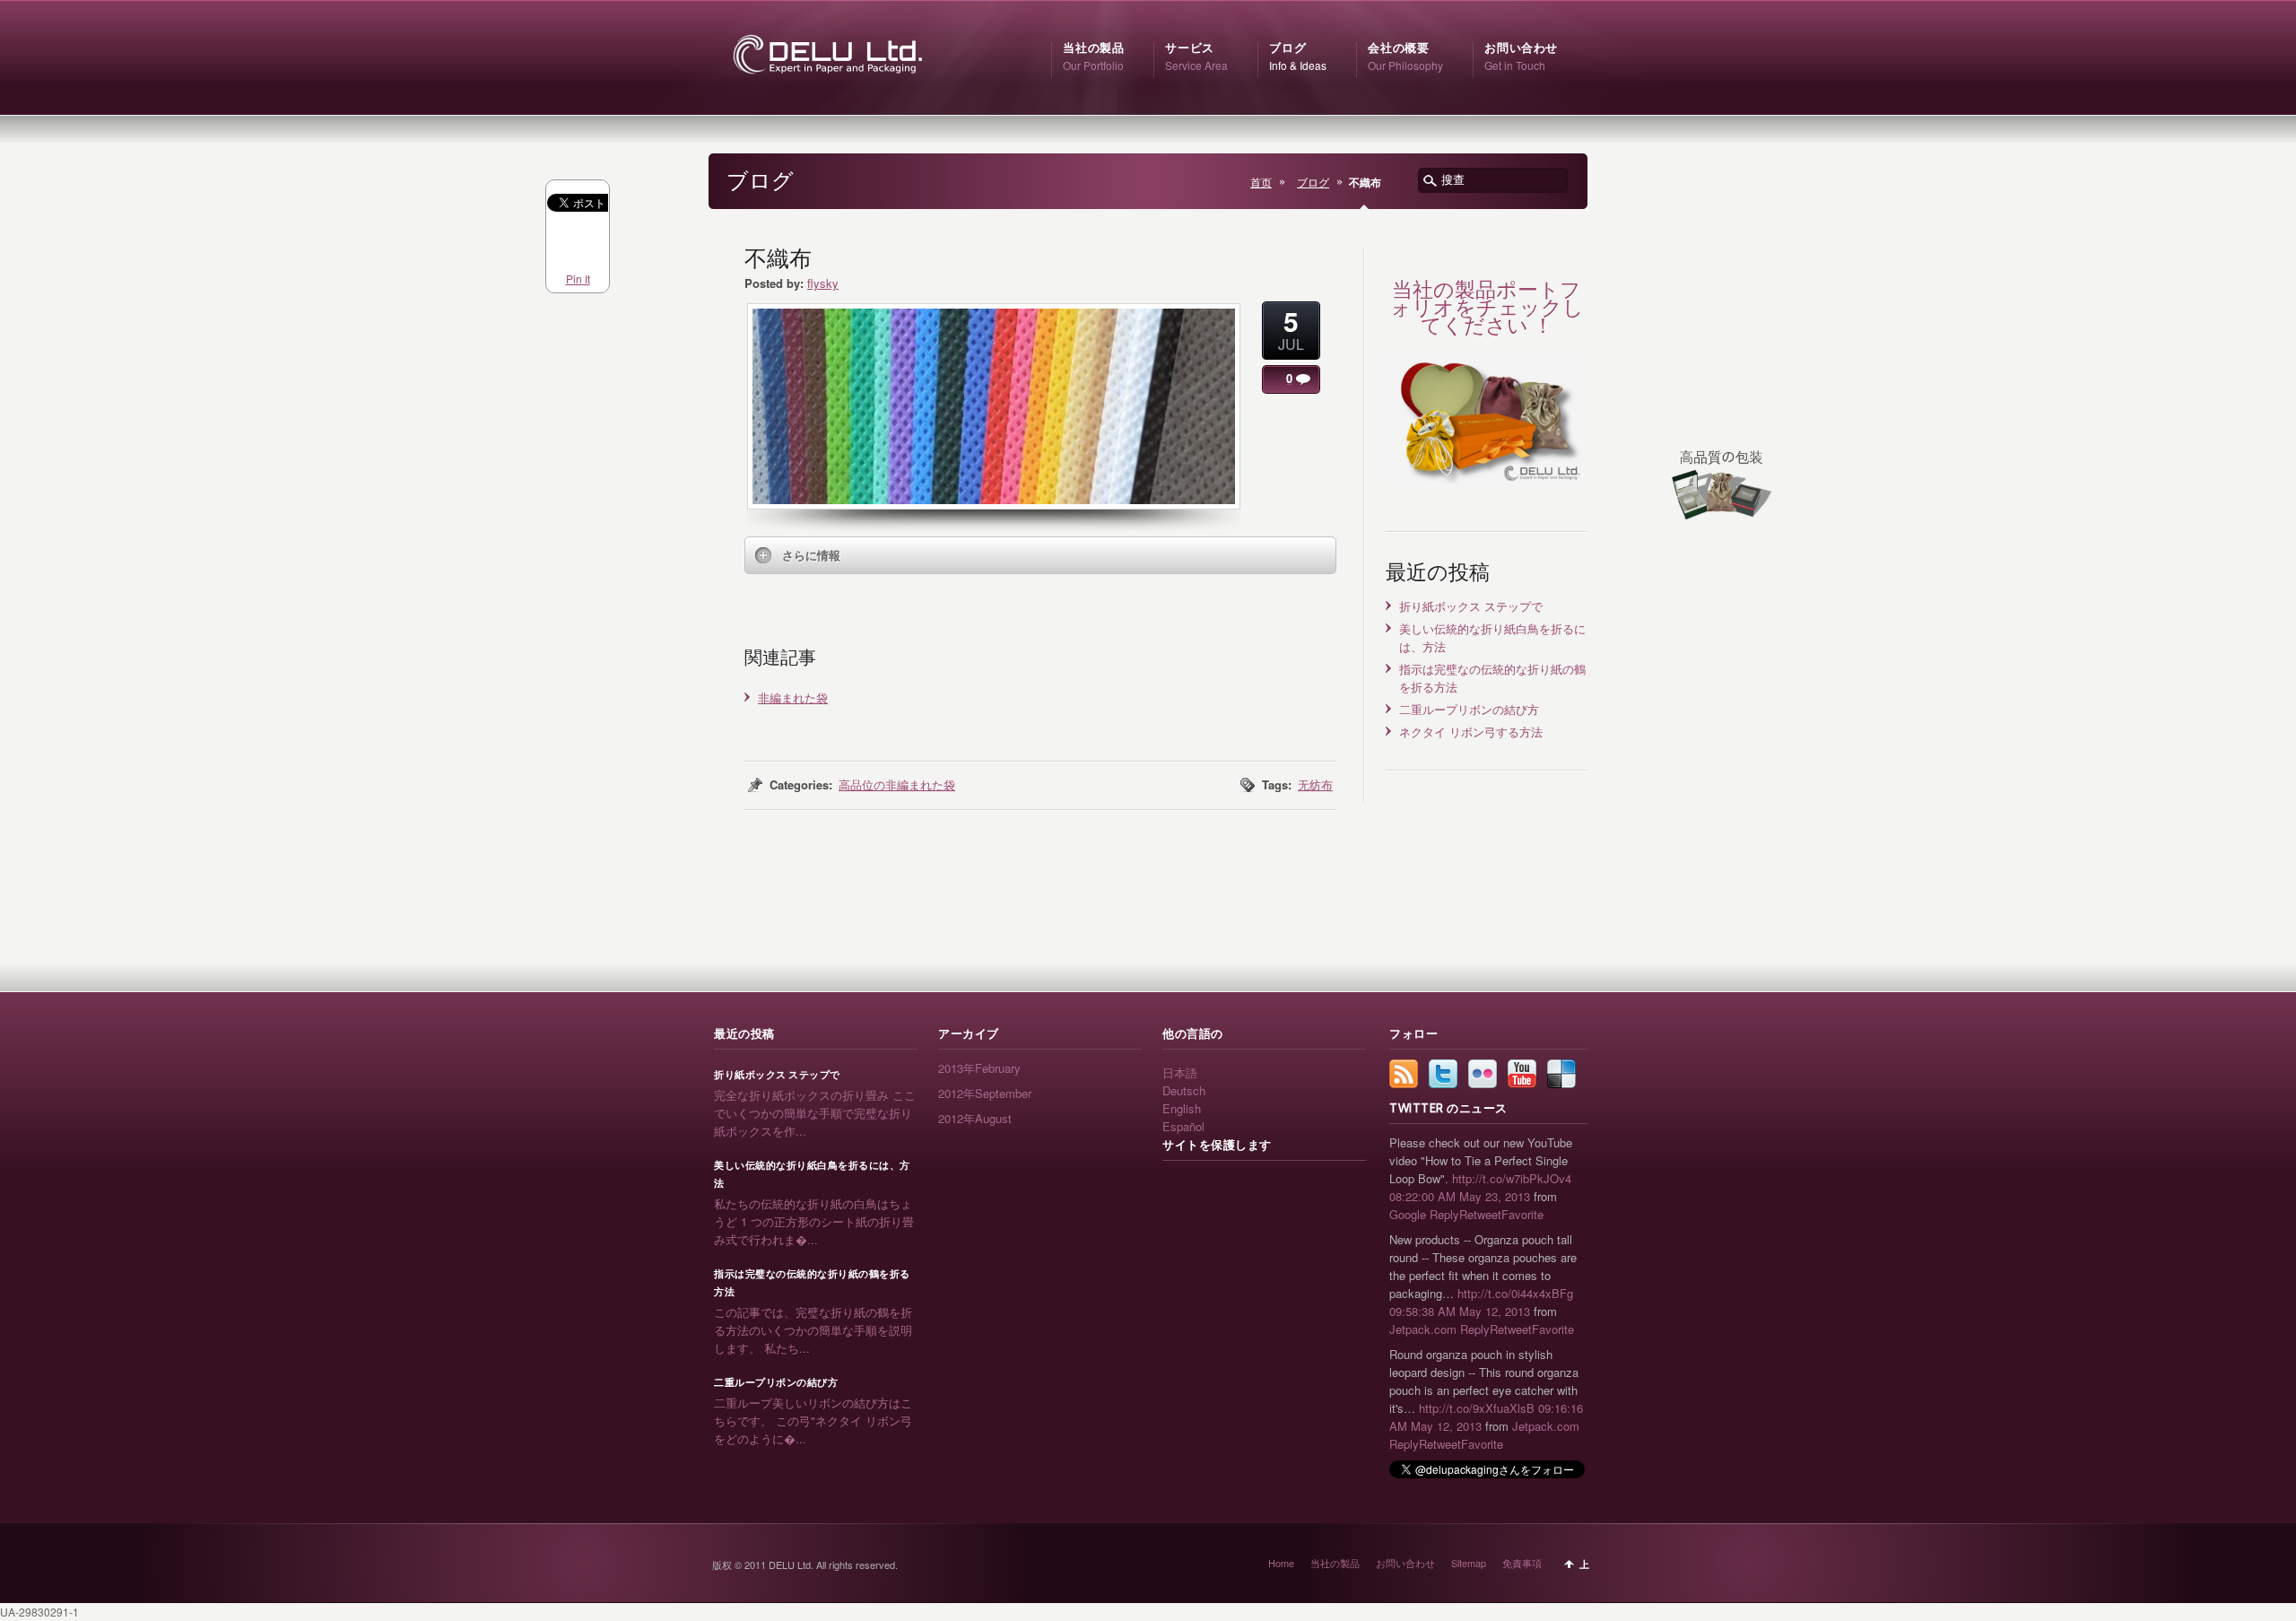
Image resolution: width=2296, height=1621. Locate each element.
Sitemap (1469, 1563)
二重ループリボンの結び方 (1469, 709)
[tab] (1040, 555)
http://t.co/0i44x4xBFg (1515, 1293)
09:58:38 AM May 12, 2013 (1460, 1311)
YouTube (1522, 1074)
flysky (823, 283)
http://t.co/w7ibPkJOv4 (1512, 1178)
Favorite (1522, 1214)
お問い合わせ (1405, 1563)
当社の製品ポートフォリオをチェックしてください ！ (1487, 307)
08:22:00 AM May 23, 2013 (1460, 1196)
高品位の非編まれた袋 (897, 784)
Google (1408, 1214)
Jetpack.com (1423, 1329)
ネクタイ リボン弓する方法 (1471, 732)
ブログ (1313, 182)
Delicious (1561, 1074)
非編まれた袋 (793, 697)
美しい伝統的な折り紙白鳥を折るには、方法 (812, 1174)
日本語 (1180, 1072)
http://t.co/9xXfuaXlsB (1477, 1408)
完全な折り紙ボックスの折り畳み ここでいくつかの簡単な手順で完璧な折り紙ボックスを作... (815, 1113)
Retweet (1480, 1214)
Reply (1444, 1214)
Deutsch (1184, 1090)
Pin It (578, 279)
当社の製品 (1335, 1563)
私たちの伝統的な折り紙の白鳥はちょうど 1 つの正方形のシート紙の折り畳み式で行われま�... (814, 1221)
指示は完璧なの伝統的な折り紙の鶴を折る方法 (812, 1283)
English (1182, 1108)
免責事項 (1522, 1563)
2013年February (979, 1068)
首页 (1261, 182)
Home (1281, 1563)
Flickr (1483, 1074)
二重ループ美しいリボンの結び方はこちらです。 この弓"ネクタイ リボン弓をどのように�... (813, 1421)
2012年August (975, 1118)
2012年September (985, 1093)
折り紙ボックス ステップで (1471, 606)
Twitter (1443, 1074)
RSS (1404, 1074)
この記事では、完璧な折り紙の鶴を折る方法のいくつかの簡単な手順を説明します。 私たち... (813, 1330)
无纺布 (1315, 784)
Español (1183, 1126)
